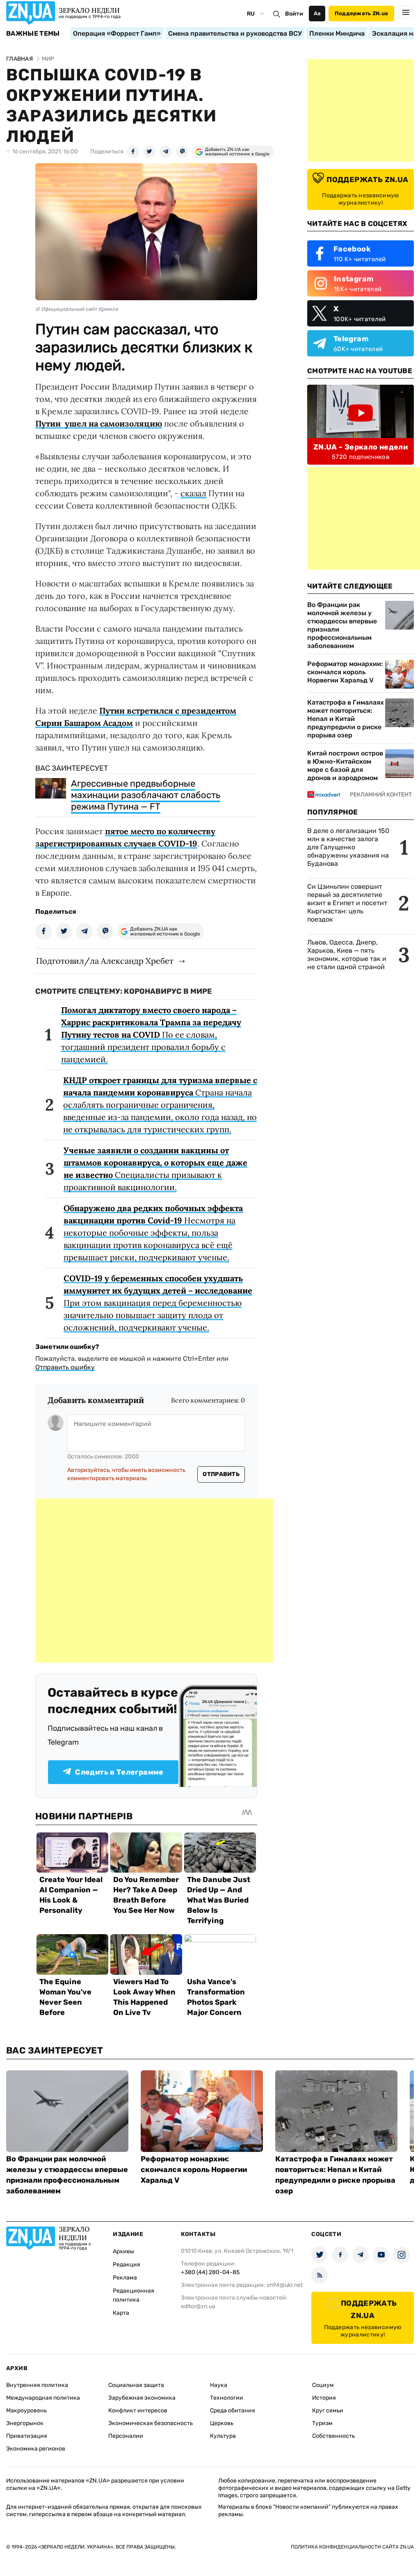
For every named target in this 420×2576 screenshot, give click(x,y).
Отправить (221, 1474)
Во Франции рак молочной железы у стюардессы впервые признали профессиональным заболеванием (342, 625)
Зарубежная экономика (142, 2398)
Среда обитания (233, 2411)
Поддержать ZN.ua (361, 13)
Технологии (227, 2398)
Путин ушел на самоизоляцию (99, 423)
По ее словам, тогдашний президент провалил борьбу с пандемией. (151, 1035)
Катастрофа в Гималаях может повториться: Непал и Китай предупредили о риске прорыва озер (346, 719)
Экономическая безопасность (151, 2423)
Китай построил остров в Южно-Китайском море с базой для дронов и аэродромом (345, 765)
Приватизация (27, 2436)
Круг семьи (328, 2411)
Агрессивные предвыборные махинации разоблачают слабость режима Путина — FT (146, 795)
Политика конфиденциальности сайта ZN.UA (352, 2547)
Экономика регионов (36, 2449)
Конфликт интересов (138, 2411)
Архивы (123, 2251)
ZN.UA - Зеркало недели (361, 447)
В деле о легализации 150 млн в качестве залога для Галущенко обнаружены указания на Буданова (348, 847)
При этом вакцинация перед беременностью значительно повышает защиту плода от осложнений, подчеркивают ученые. (158, 1303)
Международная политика (43, 2398)
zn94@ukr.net (285, 2285)
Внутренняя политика (37, 2385)
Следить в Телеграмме (119, 1772)
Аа (317, 13)
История (324, 2398)
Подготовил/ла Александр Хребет (105, 961)
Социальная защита (136, 2385)
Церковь (222, 2423)
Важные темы (33, 34)
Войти (294, 14)
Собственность (333, 2436)
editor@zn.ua (198, 2306)
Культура (223, 2436)
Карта (121, 2313)
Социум (323, 2385)
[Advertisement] (154, 1581)
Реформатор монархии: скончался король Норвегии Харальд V (345, 672)
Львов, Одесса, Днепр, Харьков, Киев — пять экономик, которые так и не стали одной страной (347, 955)
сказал (193, 493)
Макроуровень (26, 2411)
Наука (219, 2385)
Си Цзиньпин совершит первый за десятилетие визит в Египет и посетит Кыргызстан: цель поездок (347, 903)
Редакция (127, 2265)
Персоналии (126, 2436)
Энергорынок (25, 2423)
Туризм (322, 2423)
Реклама (125, 2278)
